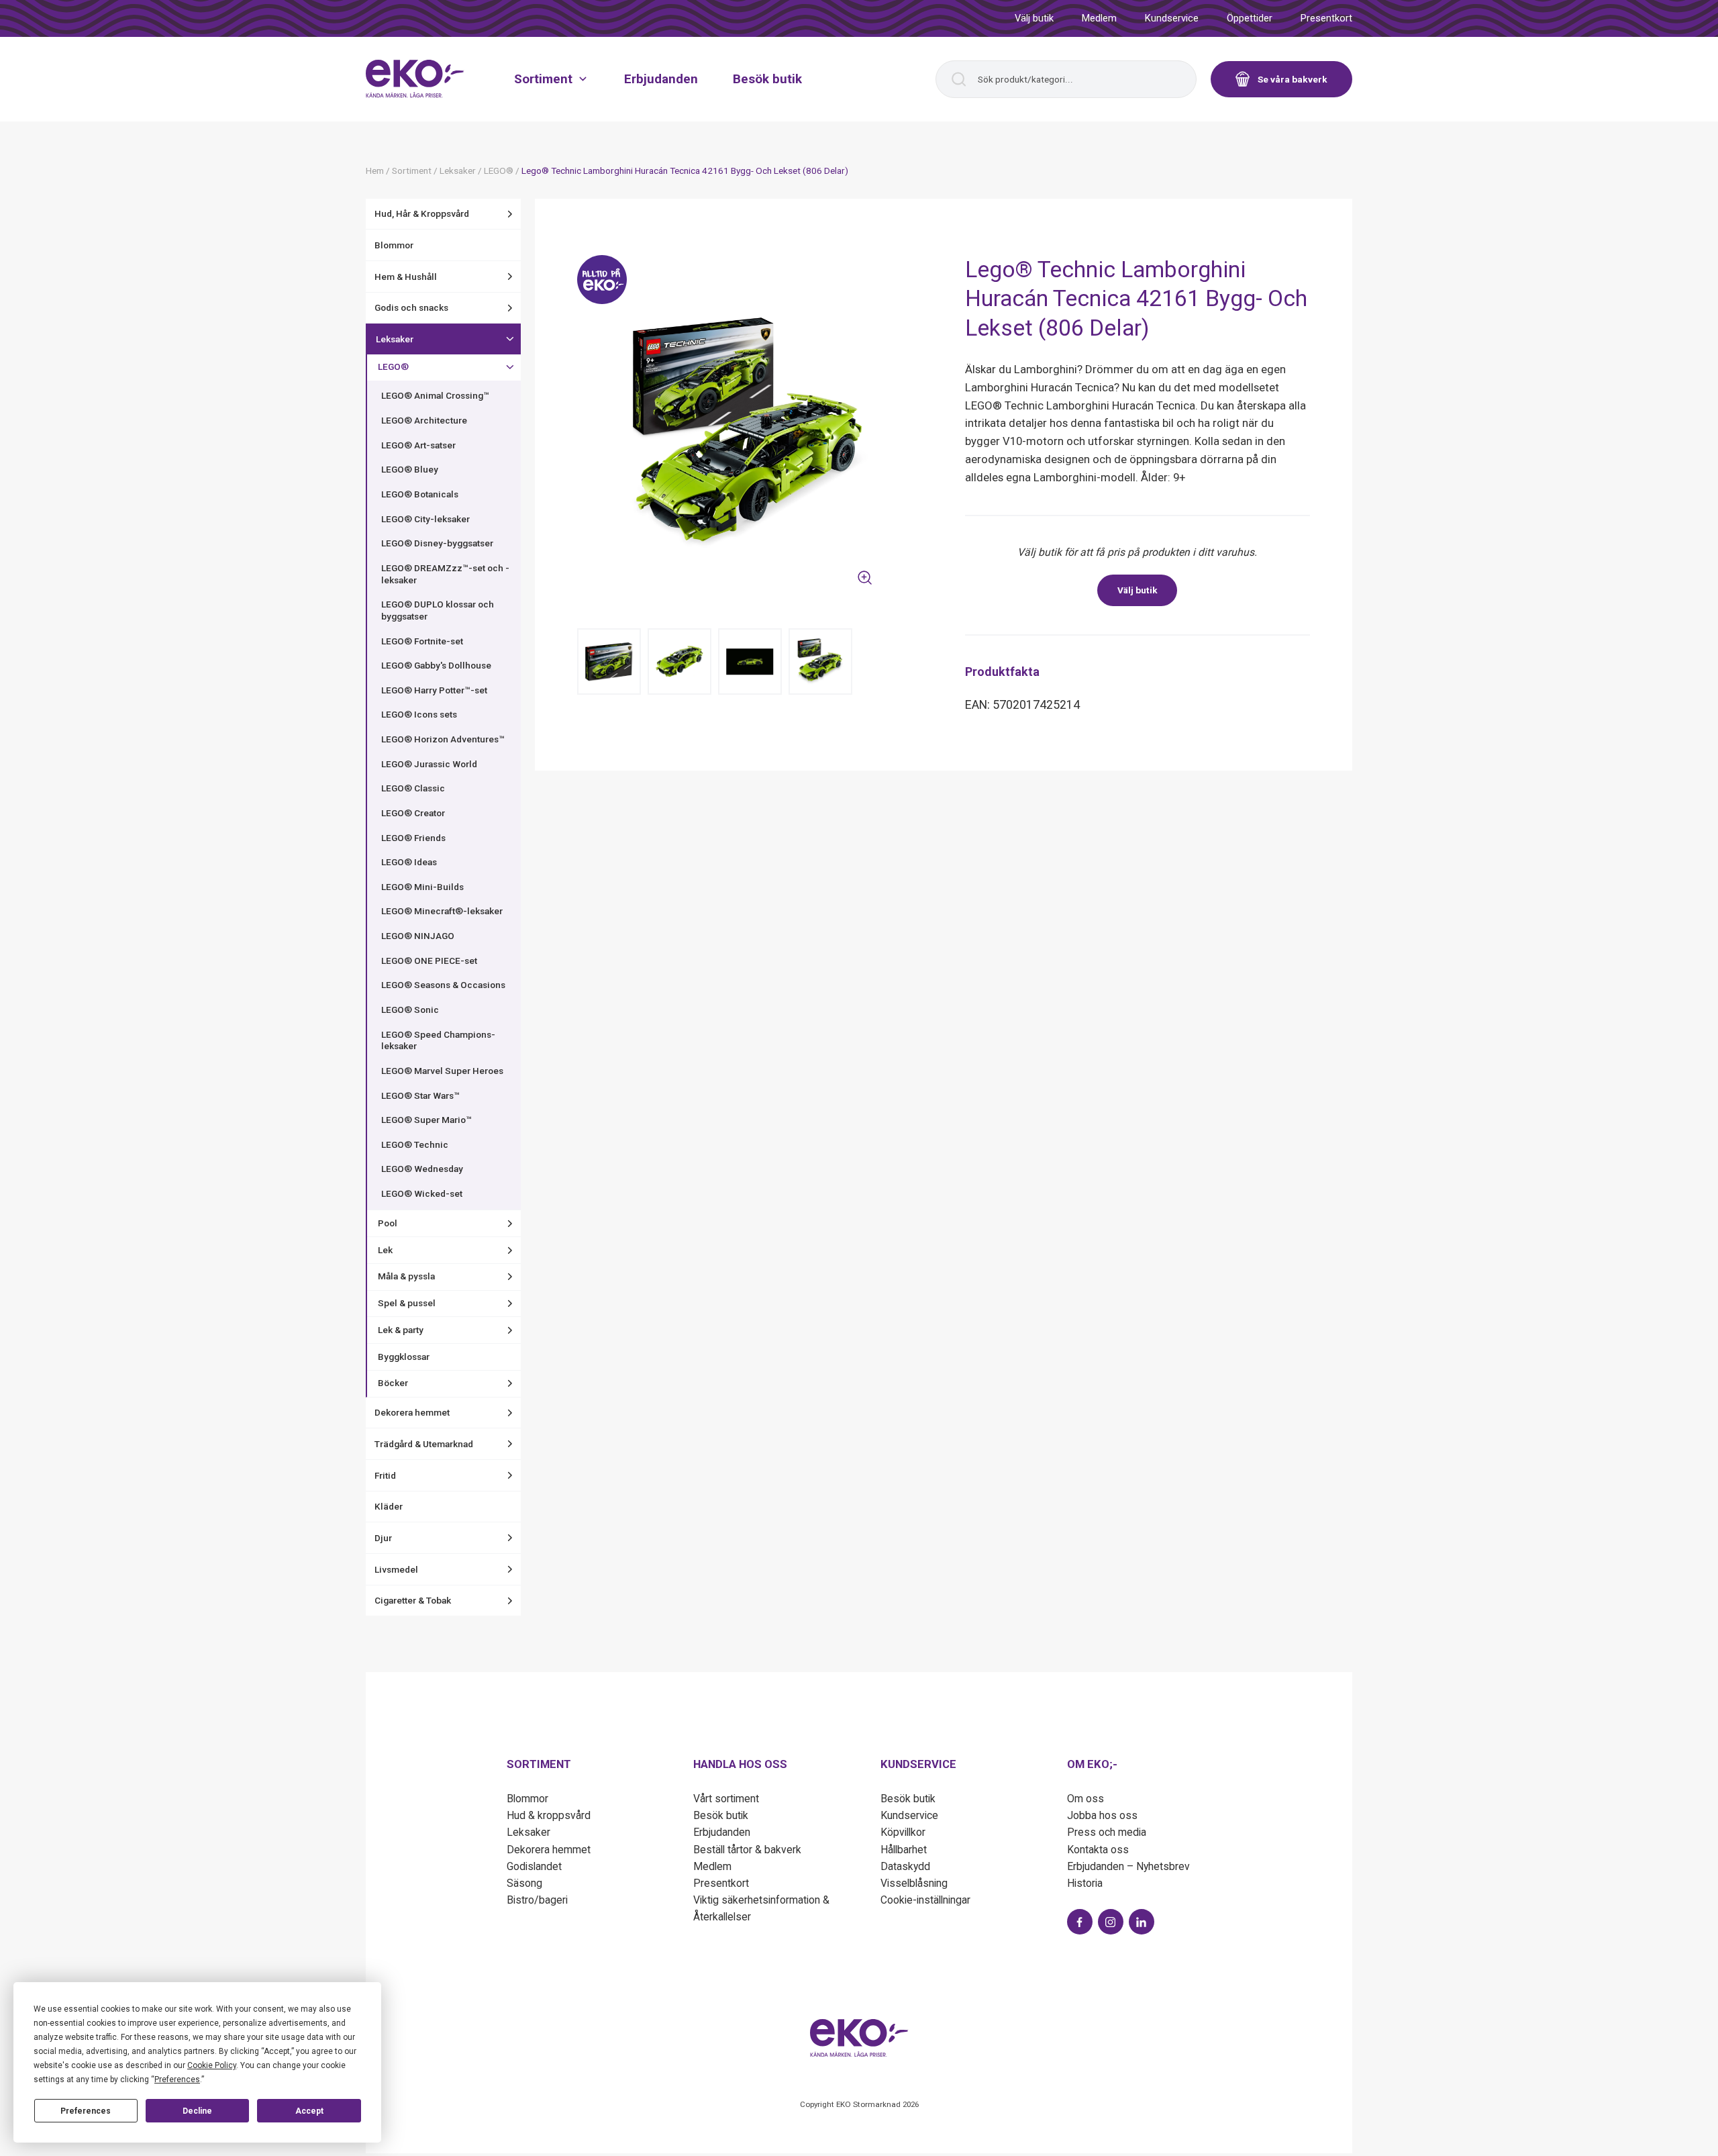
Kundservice (1172, 18)
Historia (1085, 1883)
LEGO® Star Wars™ (420, 1095)
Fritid (385, 1475)
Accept (309, 2111)
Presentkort (1326, 18)
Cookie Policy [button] (212, 2065)
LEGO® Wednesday (422, 1169)
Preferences (86, 2111)
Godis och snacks (411, 307)
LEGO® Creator (413, 813)
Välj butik (1034, 18)
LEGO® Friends (413, 838)
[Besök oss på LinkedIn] (1142, 1922)
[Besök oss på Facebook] (1080, 1922)
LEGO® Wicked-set (422, 1193)
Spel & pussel (407, 1303)
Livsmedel (396, 1569)
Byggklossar (404, 1357)
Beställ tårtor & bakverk (747, 1850)
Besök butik (767, 78)
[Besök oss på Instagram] (1111, 1922)
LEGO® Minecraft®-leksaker (442, 911)
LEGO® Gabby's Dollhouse (436, 665)
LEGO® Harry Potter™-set (434, 690)
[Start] (415, 79)
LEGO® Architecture (424, 420)
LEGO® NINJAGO (418, 936)
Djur (383, 1538)
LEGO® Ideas (409, 862)
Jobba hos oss (1102, 1815)
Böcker (393, 1383)
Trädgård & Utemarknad (424, 1444)
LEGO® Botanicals (420, 494)
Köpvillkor (903, 1832)
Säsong (524, 1883)
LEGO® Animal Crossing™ (435, 395)
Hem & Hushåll (406, 277)
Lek (385, 1250)
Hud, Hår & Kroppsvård (422, 213)
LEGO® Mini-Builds (422, 887)
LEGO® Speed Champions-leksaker (438, 1040)
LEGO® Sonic (410, 1010)
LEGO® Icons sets (419, 714)
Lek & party (401, 1330)
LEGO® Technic (415, 1144)
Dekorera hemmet (412, 1412)
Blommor (394, 245)
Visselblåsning (914, 1883)
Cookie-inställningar (925, 1900)
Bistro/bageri (537, 1900)
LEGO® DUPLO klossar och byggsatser (438, 610)
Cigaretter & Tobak (413, 1600)
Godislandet (534, 1866)
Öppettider (1250, 18)
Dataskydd (905, 1866)
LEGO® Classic (413, 788)
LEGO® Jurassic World (429, 764)
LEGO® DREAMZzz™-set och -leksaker (445, 574)
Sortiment (543, 78)
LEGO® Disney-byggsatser (437, 543)
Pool (388, 1223)
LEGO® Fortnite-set (422, 641)
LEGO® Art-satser (418, 445)
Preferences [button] (177, 2079)
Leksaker (395, 339)
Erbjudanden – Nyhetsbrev (1128, 1866)
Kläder (389, 1506)
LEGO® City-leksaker (425, 519)
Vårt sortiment (726, 1799)
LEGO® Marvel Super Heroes (442, 1071)
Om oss (1085, 1799)
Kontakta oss (1098, 1850)
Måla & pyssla (406, 1276)
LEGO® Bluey (410, 469)
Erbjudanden (661, 78)
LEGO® (393, 366)
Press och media (1107, 1832)
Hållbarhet (904, 1850)
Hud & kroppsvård (549, 1815)
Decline (197, 2111)
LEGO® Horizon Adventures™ (443, 739)
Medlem (1099, 18)
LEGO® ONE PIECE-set (429, 961)
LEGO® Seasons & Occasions (443, 985)
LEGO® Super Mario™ (426, 1120)
